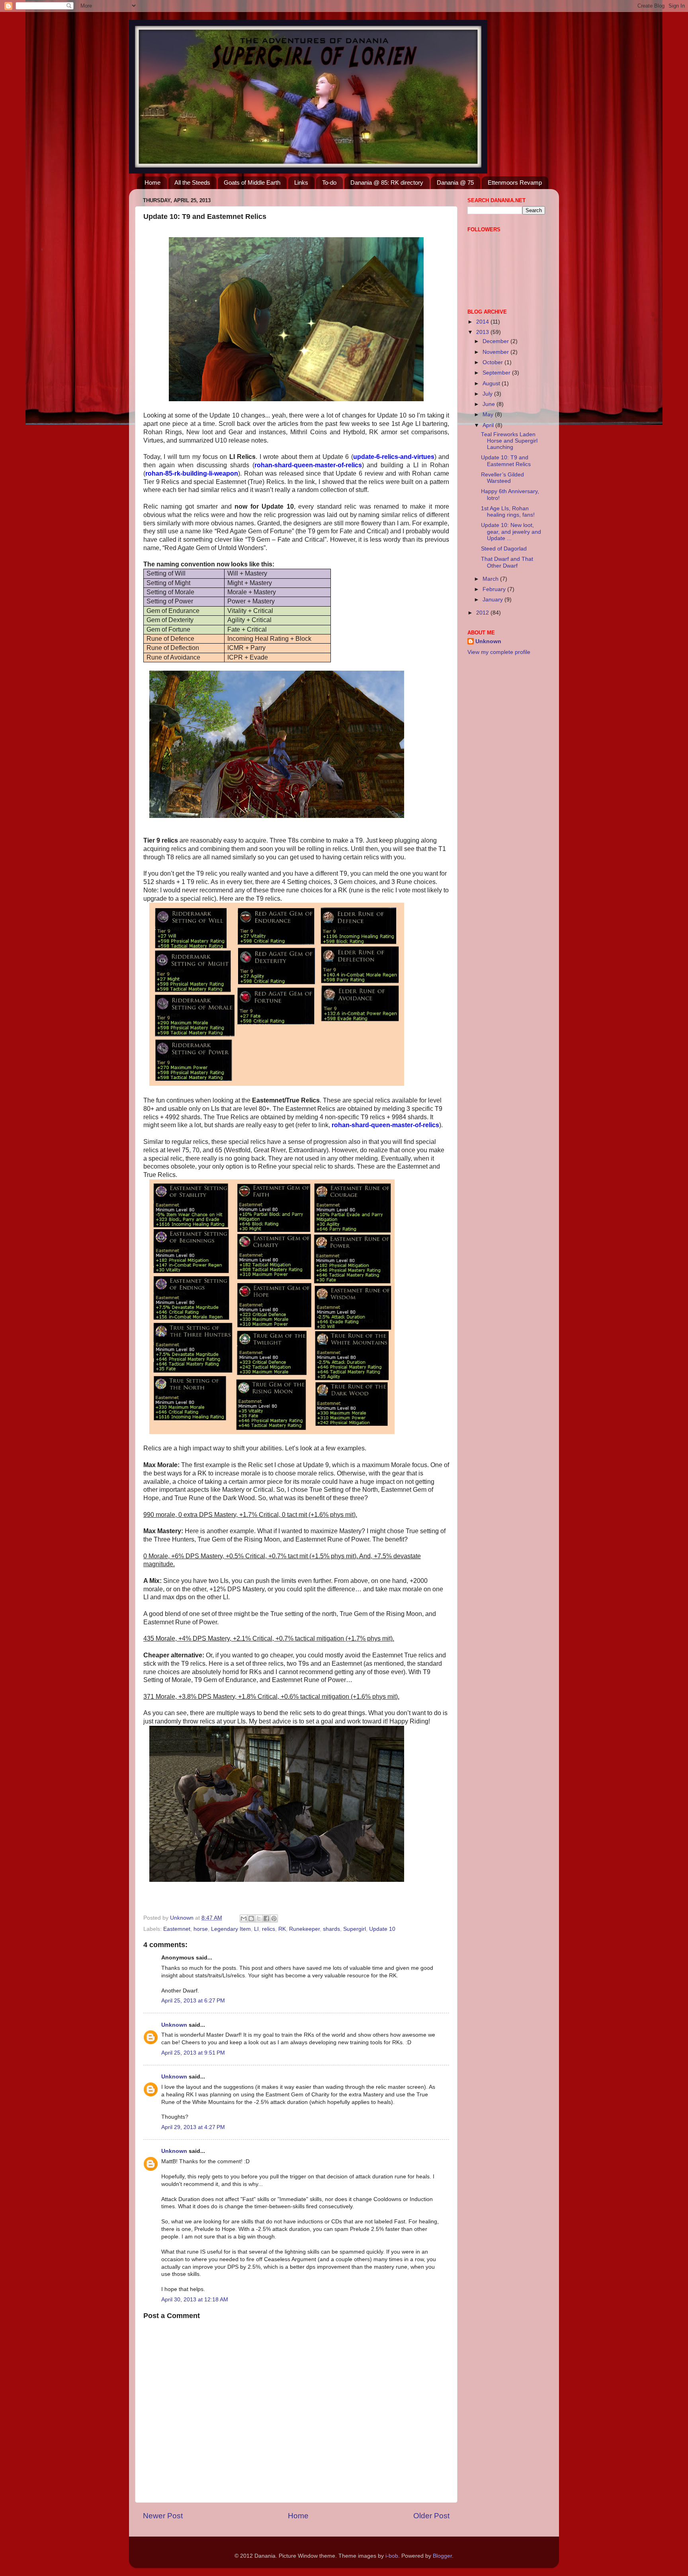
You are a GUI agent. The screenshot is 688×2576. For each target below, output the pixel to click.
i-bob (392, 2556)
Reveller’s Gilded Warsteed (502, 478)
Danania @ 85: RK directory (387, 182)
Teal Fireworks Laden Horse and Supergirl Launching (509, 441)
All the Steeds (192, 182)
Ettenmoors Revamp (515, 182)
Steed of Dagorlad (504, 549)
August (492, 383)
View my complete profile (499, 652)
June (490, 404)
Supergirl (355, 1929)
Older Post (431, 2516)
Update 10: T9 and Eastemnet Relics (506, 461)
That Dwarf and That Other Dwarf (507, 562)
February (495, 589)
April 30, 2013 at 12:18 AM (195, 2300)
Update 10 (382, 1929)
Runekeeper (304, 1929)
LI (256, 1929)
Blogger (442, 2556)
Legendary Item (231, 1929)
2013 (483, 332)
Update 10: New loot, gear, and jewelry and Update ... (511, 532)
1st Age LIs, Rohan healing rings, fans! (508, 512)
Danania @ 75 (455, 182)
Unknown (174, 2025)
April (489, 425)
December (496, 341)
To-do (329, 182)
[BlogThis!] (251, 1918)
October (494, 362)
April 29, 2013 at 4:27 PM (193, 2127)
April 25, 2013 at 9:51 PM (193, 2053)
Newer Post (163, 2516)
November (496, 352)
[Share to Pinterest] (274, 1918)
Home (152, 182)
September (497, 373)
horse (201, 1929)
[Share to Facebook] (266, 1918)
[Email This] (244, 1918)
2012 (483, 613)
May (489, 415)
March (491, 579)
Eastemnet (177, 1929)
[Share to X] (259, 1918)
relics (269, 1929)
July (488, 394)
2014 (483, 322)
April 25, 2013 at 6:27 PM (193, 2001)
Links (301, 182)
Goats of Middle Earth (252, 182)
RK (282, 1929)
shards (331, 1929)
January (494, 600)
